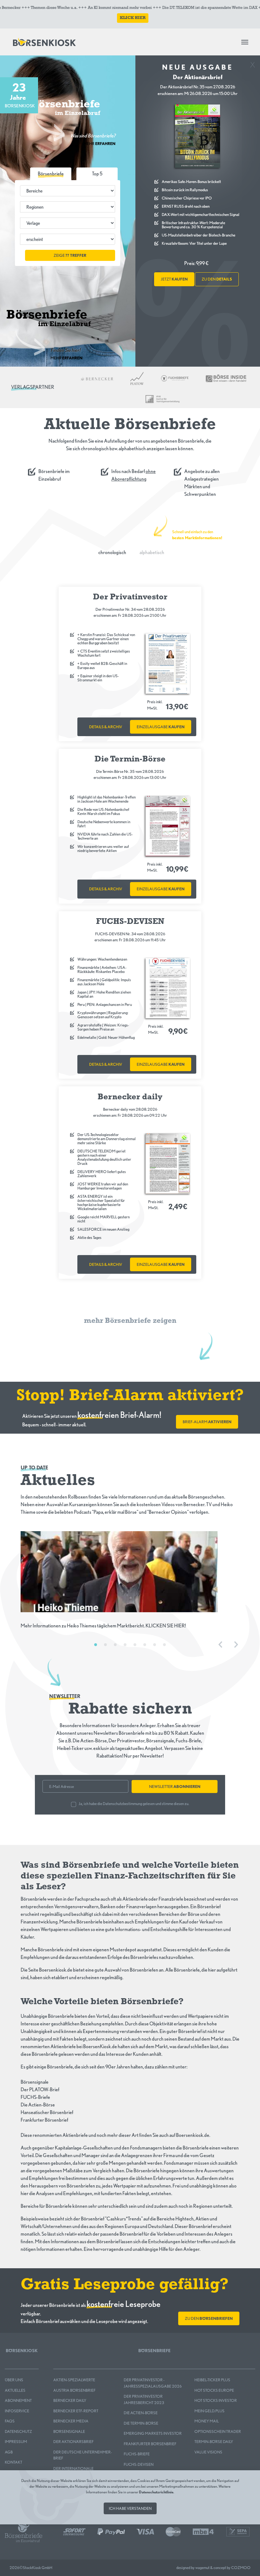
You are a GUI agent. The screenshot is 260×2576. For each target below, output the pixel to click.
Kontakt (13, 2462)
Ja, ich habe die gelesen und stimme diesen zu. (134, 1804)
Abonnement (18, 2400)
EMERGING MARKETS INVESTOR (153, 2433)
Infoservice (17, 2411)
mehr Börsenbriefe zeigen (130, 1321)
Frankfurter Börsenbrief (150, 2444)
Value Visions (208, 2452)
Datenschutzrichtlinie (156, 2492)
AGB (9, 2452)
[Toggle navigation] (245, 42)
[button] (97, 174)
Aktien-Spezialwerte (74, 2380)
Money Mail (207, 2421)
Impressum (16, 2442)
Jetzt (174, 279)
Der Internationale (73, 2469)
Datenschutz (18, 2431)
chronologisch (112, 552)
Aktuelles (15, 2390)
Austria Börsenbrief (74, 2390)
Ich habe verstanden (130, 2508)
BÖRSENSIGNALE (69, 2431)
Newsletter (175, 1787)
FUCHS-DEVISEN (139, 2464)
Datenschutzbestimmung (122, 1804)
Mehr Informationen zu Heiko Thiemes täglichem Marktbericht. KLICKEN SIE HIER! (103, 1626)
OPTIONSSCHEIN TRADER (218, 2431)
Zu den (209, 2318)
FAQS (10, 2421)
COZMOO (241, 2568)
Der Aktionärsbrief (73, 2442)
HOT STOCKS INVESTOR (216, 2400)
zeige (70, 255)
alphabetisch (152, 552)
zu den (217, 279)
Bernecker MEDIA (71, 2421)
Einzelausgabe (161, 727)
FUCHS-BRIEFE (137, 2454)
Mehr (99, 144)
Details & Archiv (106, 727)
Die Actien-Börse (141, 2413)
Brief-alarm (207, 1422)
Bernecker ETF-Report (76, 2411)
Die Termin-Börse (141, 2423)
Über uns (14, 2380)
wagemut (202, 2568)
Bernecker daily (70, 2400)
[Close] (253, 63)
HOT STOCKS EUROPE (214, 2390)
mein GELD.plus (209, 2411)
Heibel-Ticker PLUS (212, 2380)
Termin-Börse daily (214, 2442)
